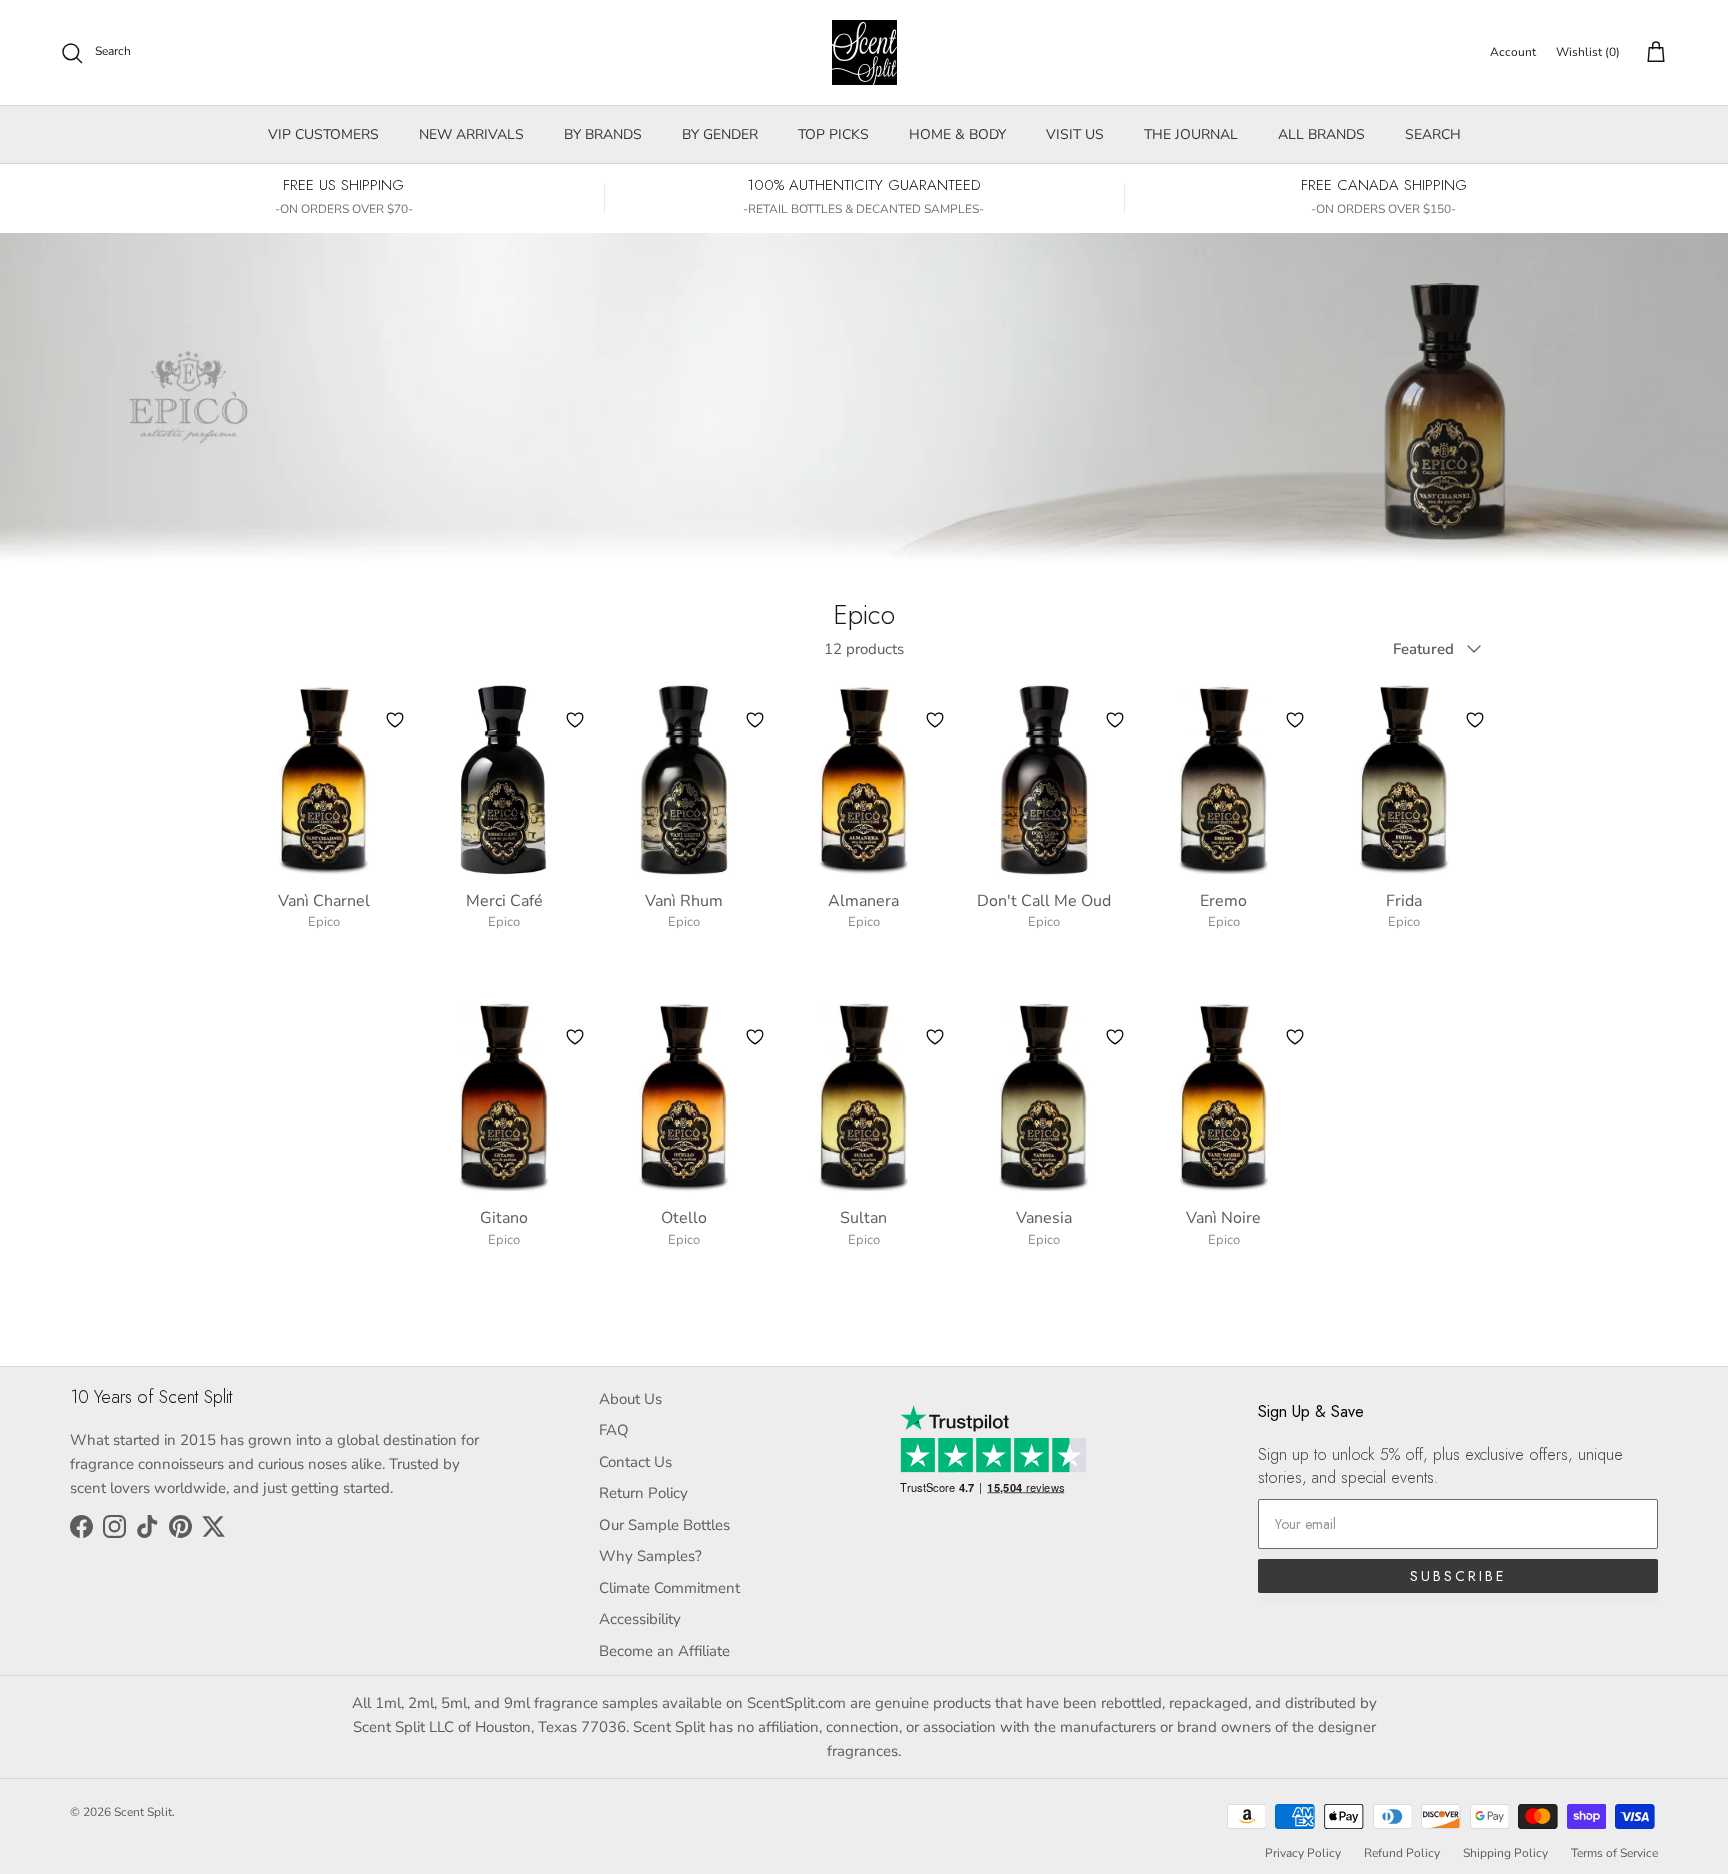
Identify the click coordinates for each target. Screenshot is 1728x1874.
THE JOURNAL (1191, 134)
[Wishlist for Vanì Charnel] (395, 720)
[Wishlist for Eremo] (1295, 720)
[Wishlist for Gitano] (575, 1037)
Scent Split (143, 1812)
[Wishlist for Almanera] (935, 720)
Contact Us (635, 1462)
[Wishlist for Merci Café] (575, 720)
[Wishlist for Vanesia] (1115, 1037)
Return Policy (643, 1493)
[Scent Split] (864, 52)
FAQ (614, 1430)
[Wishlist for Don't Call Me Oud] (1115, 720)
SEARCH (1433, 134)
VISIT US (1075, 134)
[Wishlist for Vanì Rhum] (755, 720)
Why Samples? (650, 1556)
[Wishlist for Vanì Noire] (1295, 1037)
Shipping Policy (1505, 1853)
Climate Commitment (669, 1588)
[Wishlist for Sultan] (935, 1037)
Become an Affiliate (664, 1651)
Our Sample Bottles (664, 1525)
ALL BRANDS (1321, 134)
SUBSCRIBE (1458, 1576)
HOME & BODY (957, 134)
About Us (630, 1399)
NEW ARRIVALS (471, 134)
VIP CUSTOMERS (323, 134)
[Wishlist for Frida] (1475, 720)
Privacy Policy (1303, 1853)
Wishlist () (1588, 52)
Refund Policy (1402, 1853)
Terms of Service (1614, 1853)
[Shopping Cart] (1652, 53)
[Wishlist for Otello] (755, 1037)
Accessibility (640, 1619)
